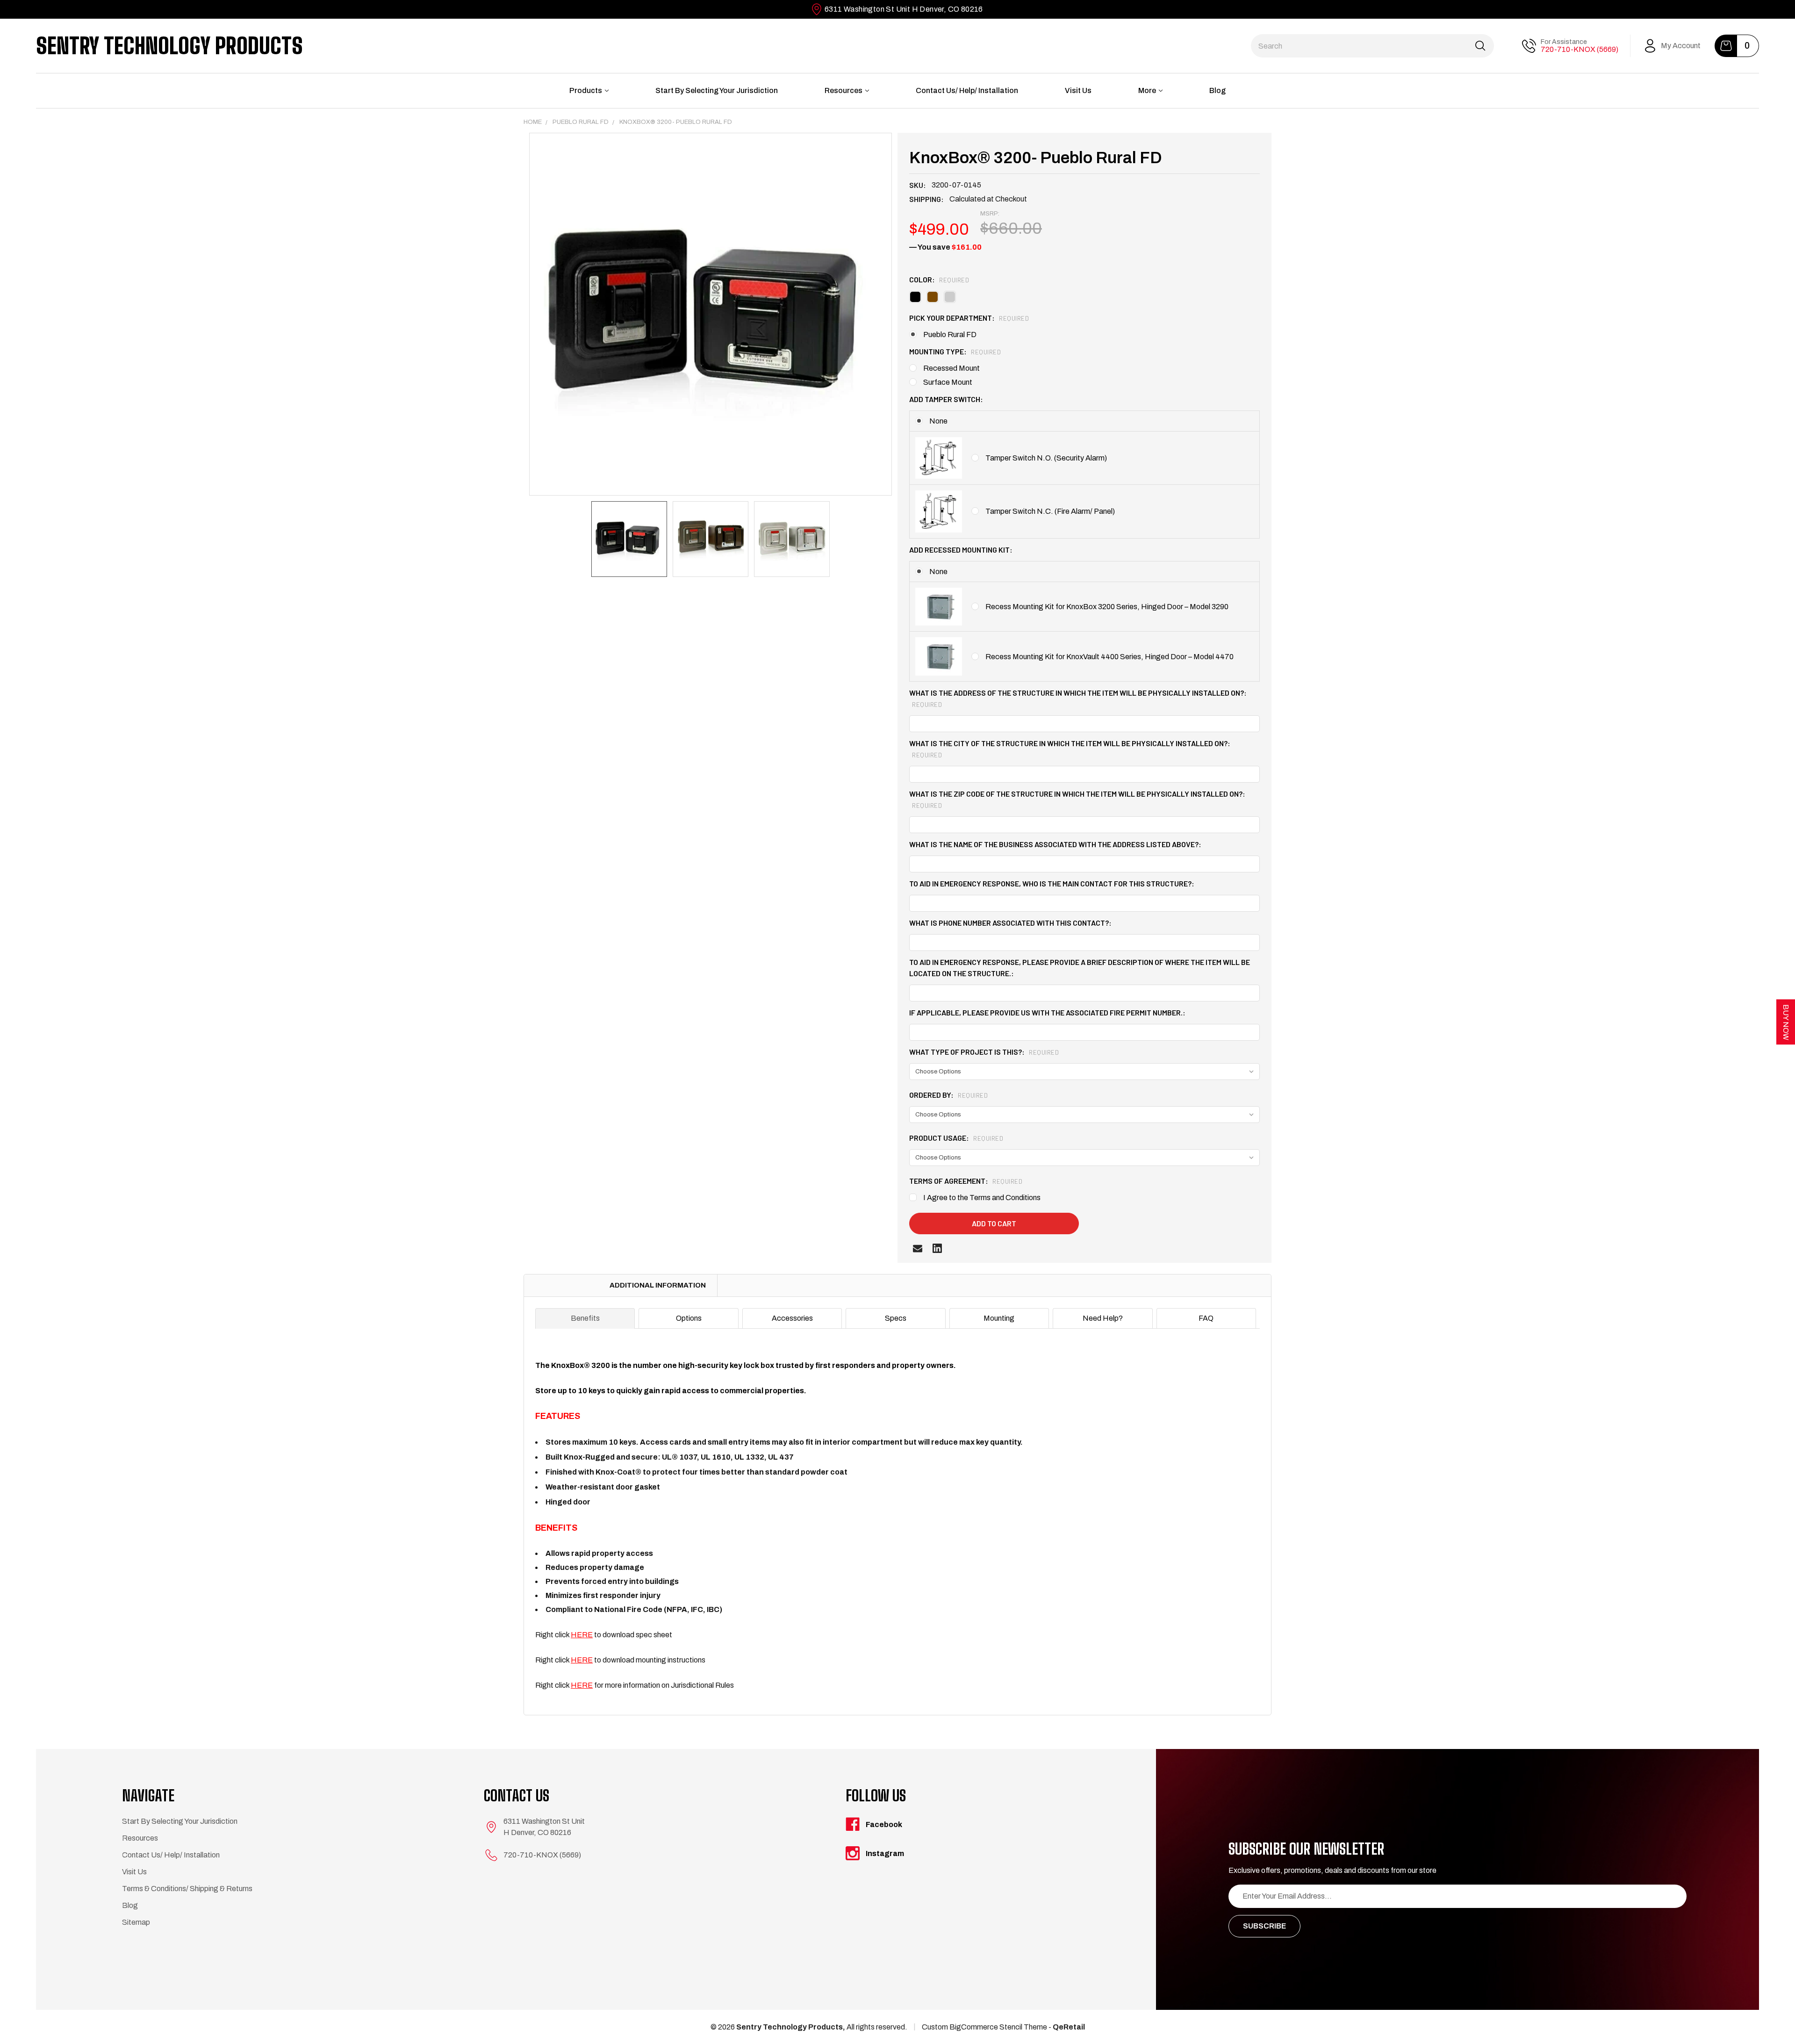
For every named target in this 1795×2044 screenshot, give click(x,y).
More (1147, 90)
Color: (939, 279)
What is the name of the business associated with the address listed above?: (1055, 844)
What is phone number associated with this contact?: (1010, 923)
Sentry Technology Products (169, 46)
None (938, 421)
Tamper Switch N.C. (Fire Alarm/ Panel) (1050, 511)
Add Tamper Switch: (946, 399)
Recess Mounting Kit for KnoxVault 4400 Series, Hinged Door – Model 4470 (1109, 657)
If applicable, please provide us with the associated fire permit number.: (1047, 1012)
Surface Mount (948, 382)
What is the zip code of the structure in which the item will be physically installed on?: (1077, 799)
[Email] (918, 1248)
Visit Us (1078, 90)
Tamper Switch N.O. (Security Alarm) (1046, 458)
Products (586, 90)
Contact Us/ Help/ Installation (967, 90)
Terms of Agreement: (966, 1181)
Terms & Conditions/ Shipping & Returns (187, 1889)
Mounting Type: (955, 351)
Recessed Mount (951, 368)
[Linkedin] (937, 1248)
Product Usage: (956, 1138)
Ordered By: (948, 1095)
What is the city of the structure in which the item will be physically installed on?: (1070, 749)
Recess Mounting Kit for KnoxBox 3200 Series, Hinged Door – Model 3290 (1107, 607)
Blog (1217, 90)
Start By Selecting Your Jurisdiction (717, 90)
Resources (844, 90)
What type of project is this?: (984, 1052)
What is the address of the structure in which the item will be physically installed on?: (1078, 698)
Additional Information (658, 1285)
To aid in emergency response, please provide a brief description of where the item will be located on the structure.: (1080, 968)
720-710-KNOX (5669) (1580, 49)
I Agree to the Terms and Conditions (982, 1198)
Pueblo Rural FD (950, 335)
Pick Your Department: (969, 318)
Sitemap (136, 1922)
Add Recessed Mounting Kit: (961, 550)
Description (561, 1285)
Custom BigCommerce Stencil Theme (984, 2027)
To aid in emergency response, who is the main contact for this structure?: (1052, 883)
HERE (582, 1635)
